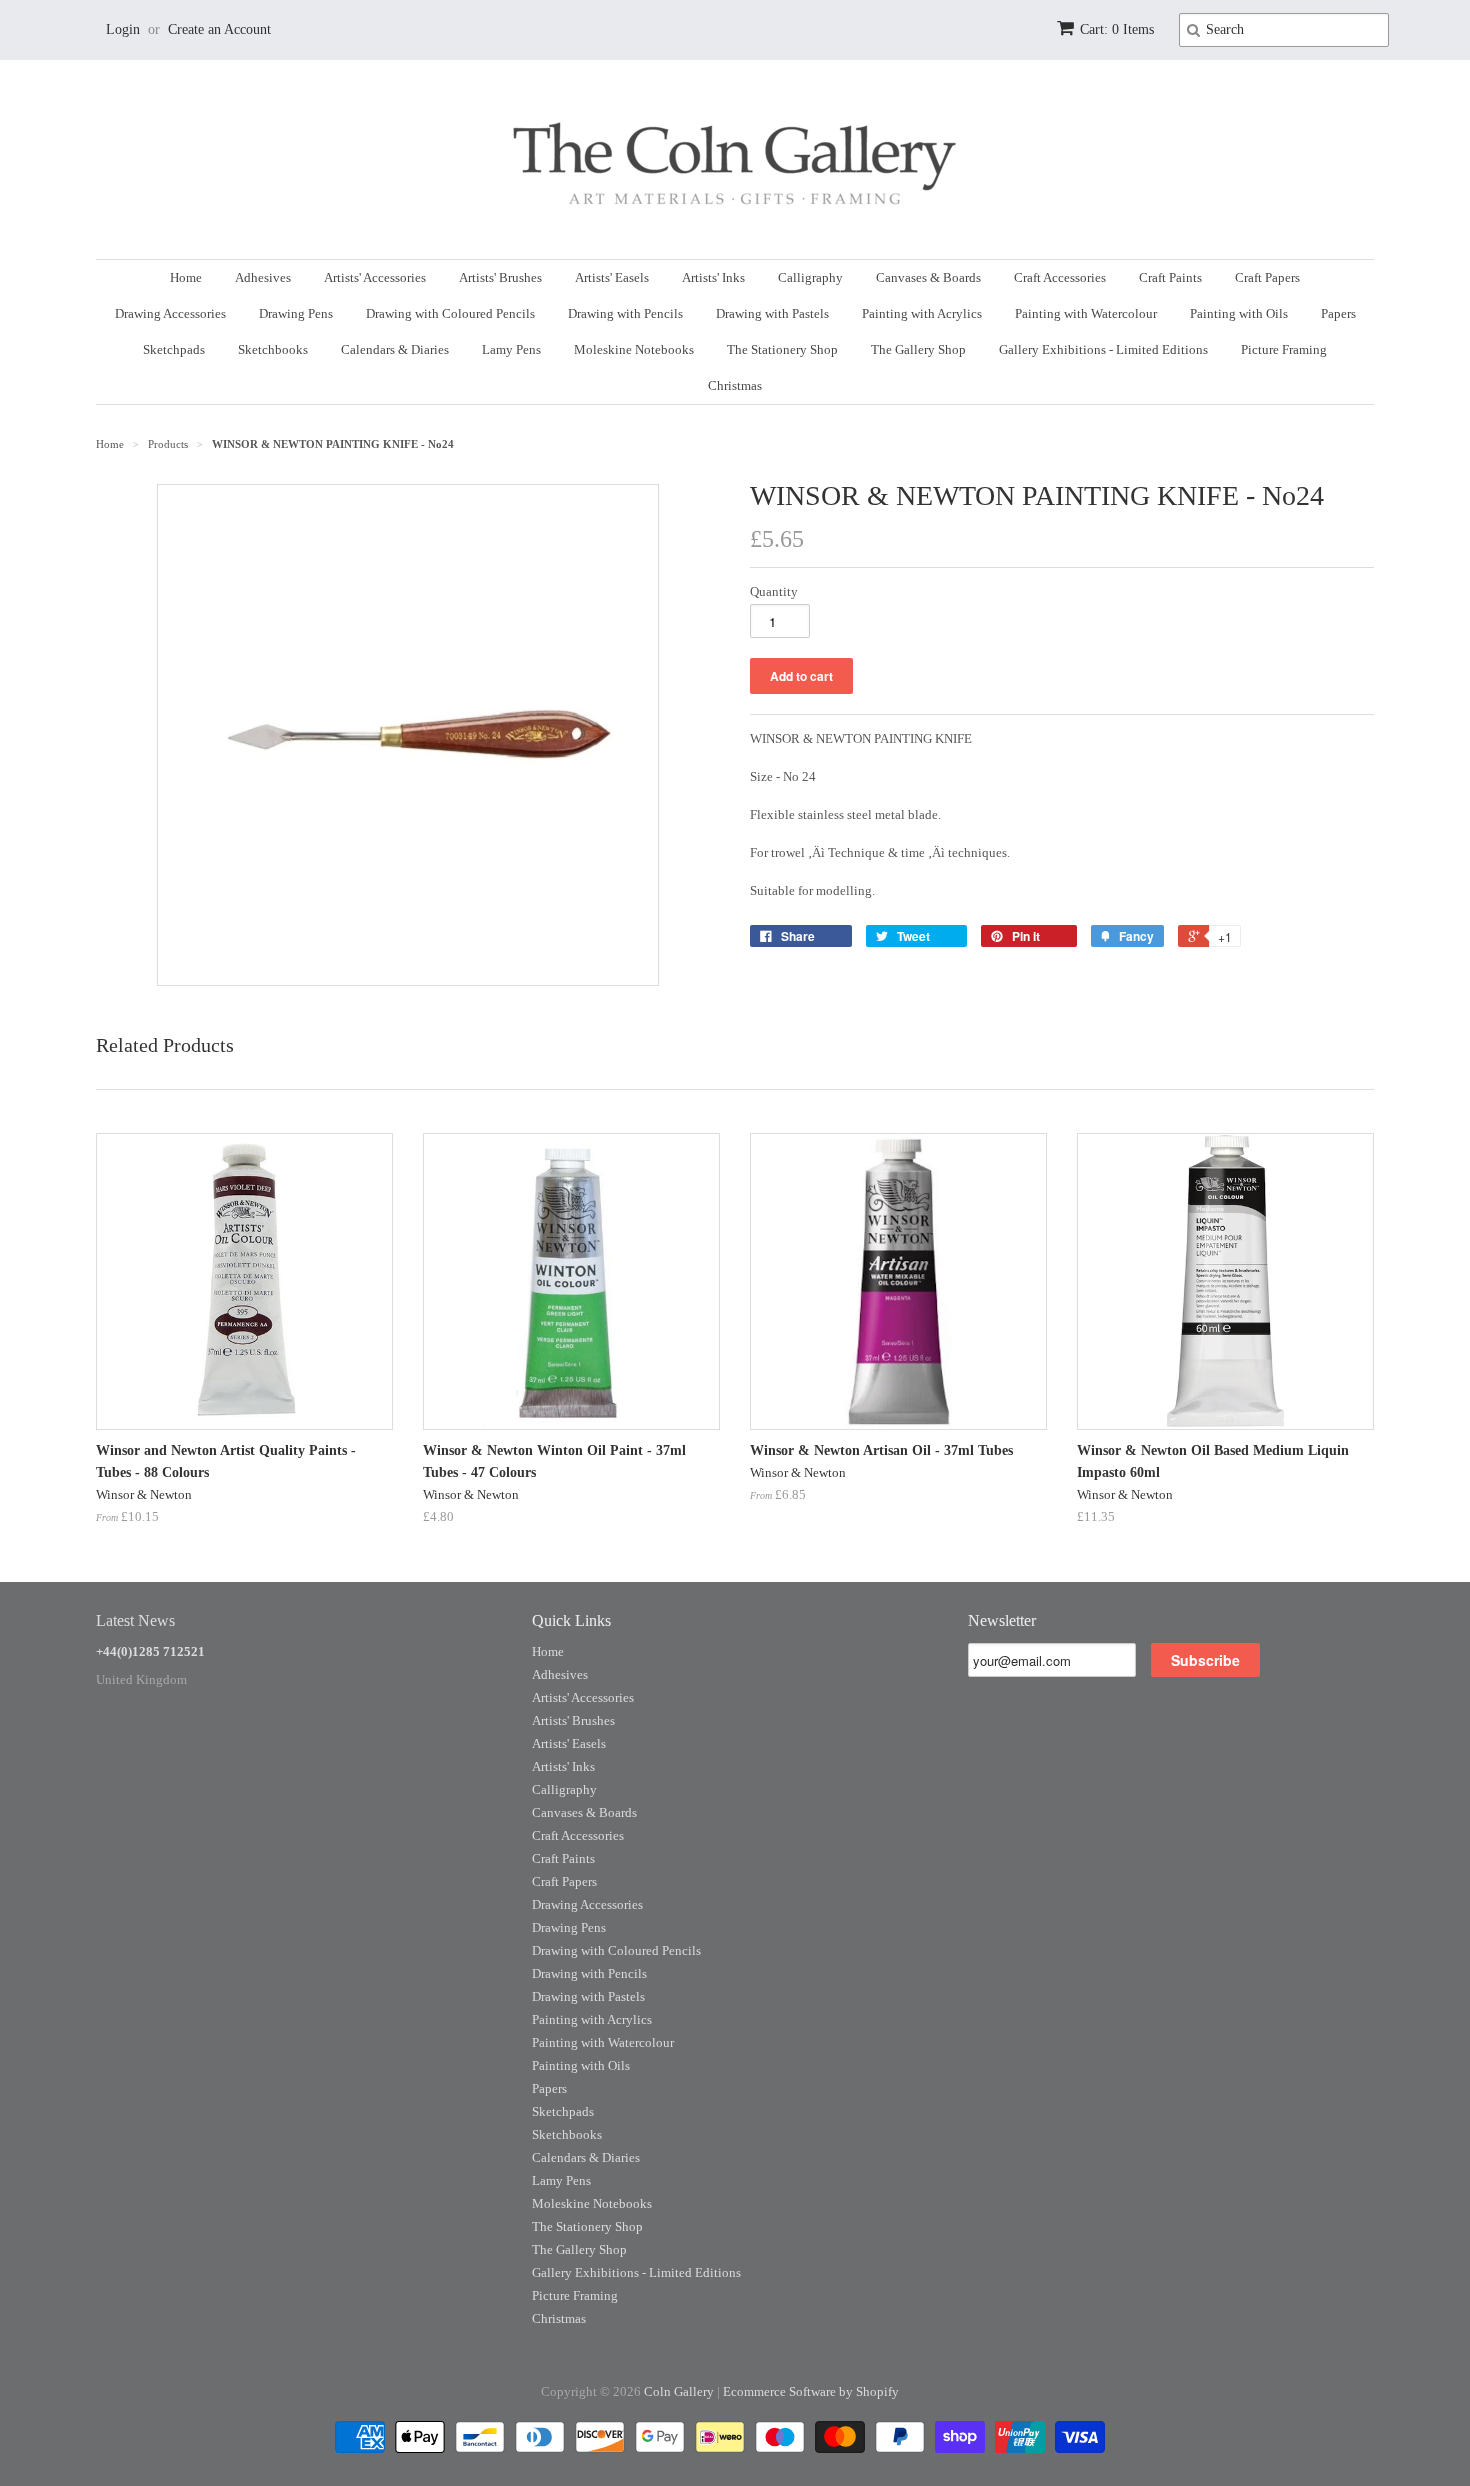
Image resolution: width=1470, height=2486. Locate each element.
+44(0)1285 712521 (150, 1651)
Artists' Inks (713, 277)
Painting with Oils (1239, 313)
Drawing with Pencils (625, 313)
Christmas (735, 385)
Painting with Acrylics (922, 313)
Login (123, 29)
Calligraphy (810, 277)
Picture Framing (1284, 349)
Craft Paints (1170, 277)
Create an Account (219, 29)
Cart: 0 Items (1117, 29)
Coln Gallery (679, 2391)
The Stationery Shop (782, 349)
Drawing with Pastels (772, 313)
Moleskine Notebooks (634, 349)
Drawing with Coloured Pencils (450, 313)
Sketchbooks (273, 349)
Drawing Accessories (170, 313)
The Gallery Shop (918, 349)
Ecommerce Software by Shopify (811, 2391)
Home (186, 277)
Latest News (135, 1620)
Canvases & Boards (928, 277)
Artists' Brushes (500, 277)
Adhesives (263, 277)
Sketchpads (174, 349)
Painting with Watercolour (1086, 313)
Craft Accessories (1060, 277)
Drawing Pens (296, 313)
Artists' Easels (612, 277)
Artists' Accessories (375, 277)
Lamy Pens (511, 349)
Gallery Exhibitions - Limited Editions (1103, 349)
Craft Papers (1267, 277)
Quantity (774, 591)
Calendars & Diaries (395, 349)
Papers (1338, 313)
